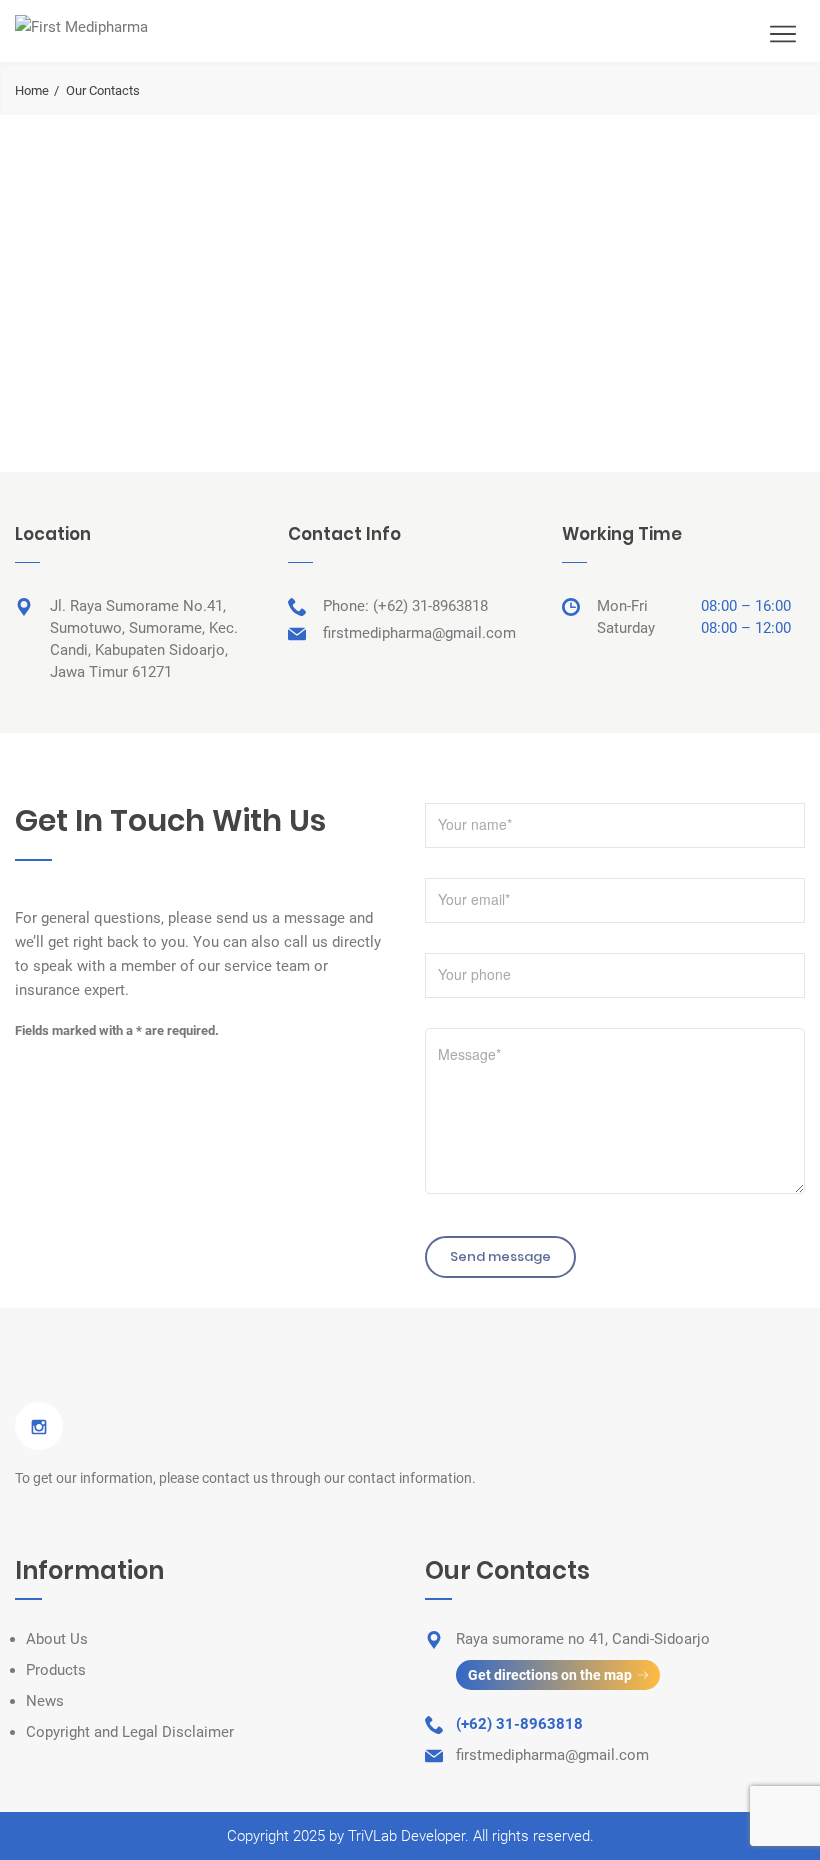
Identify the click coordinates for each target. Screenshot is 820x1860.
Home (32, 90)
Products (56, 1670)
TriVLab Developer (406, 1836)
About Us (57, 1639)
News (45, 1701)
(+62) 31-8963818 (430, 606)
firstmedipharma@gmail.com (419, 633)
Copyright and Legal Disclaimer (130, 1732)
